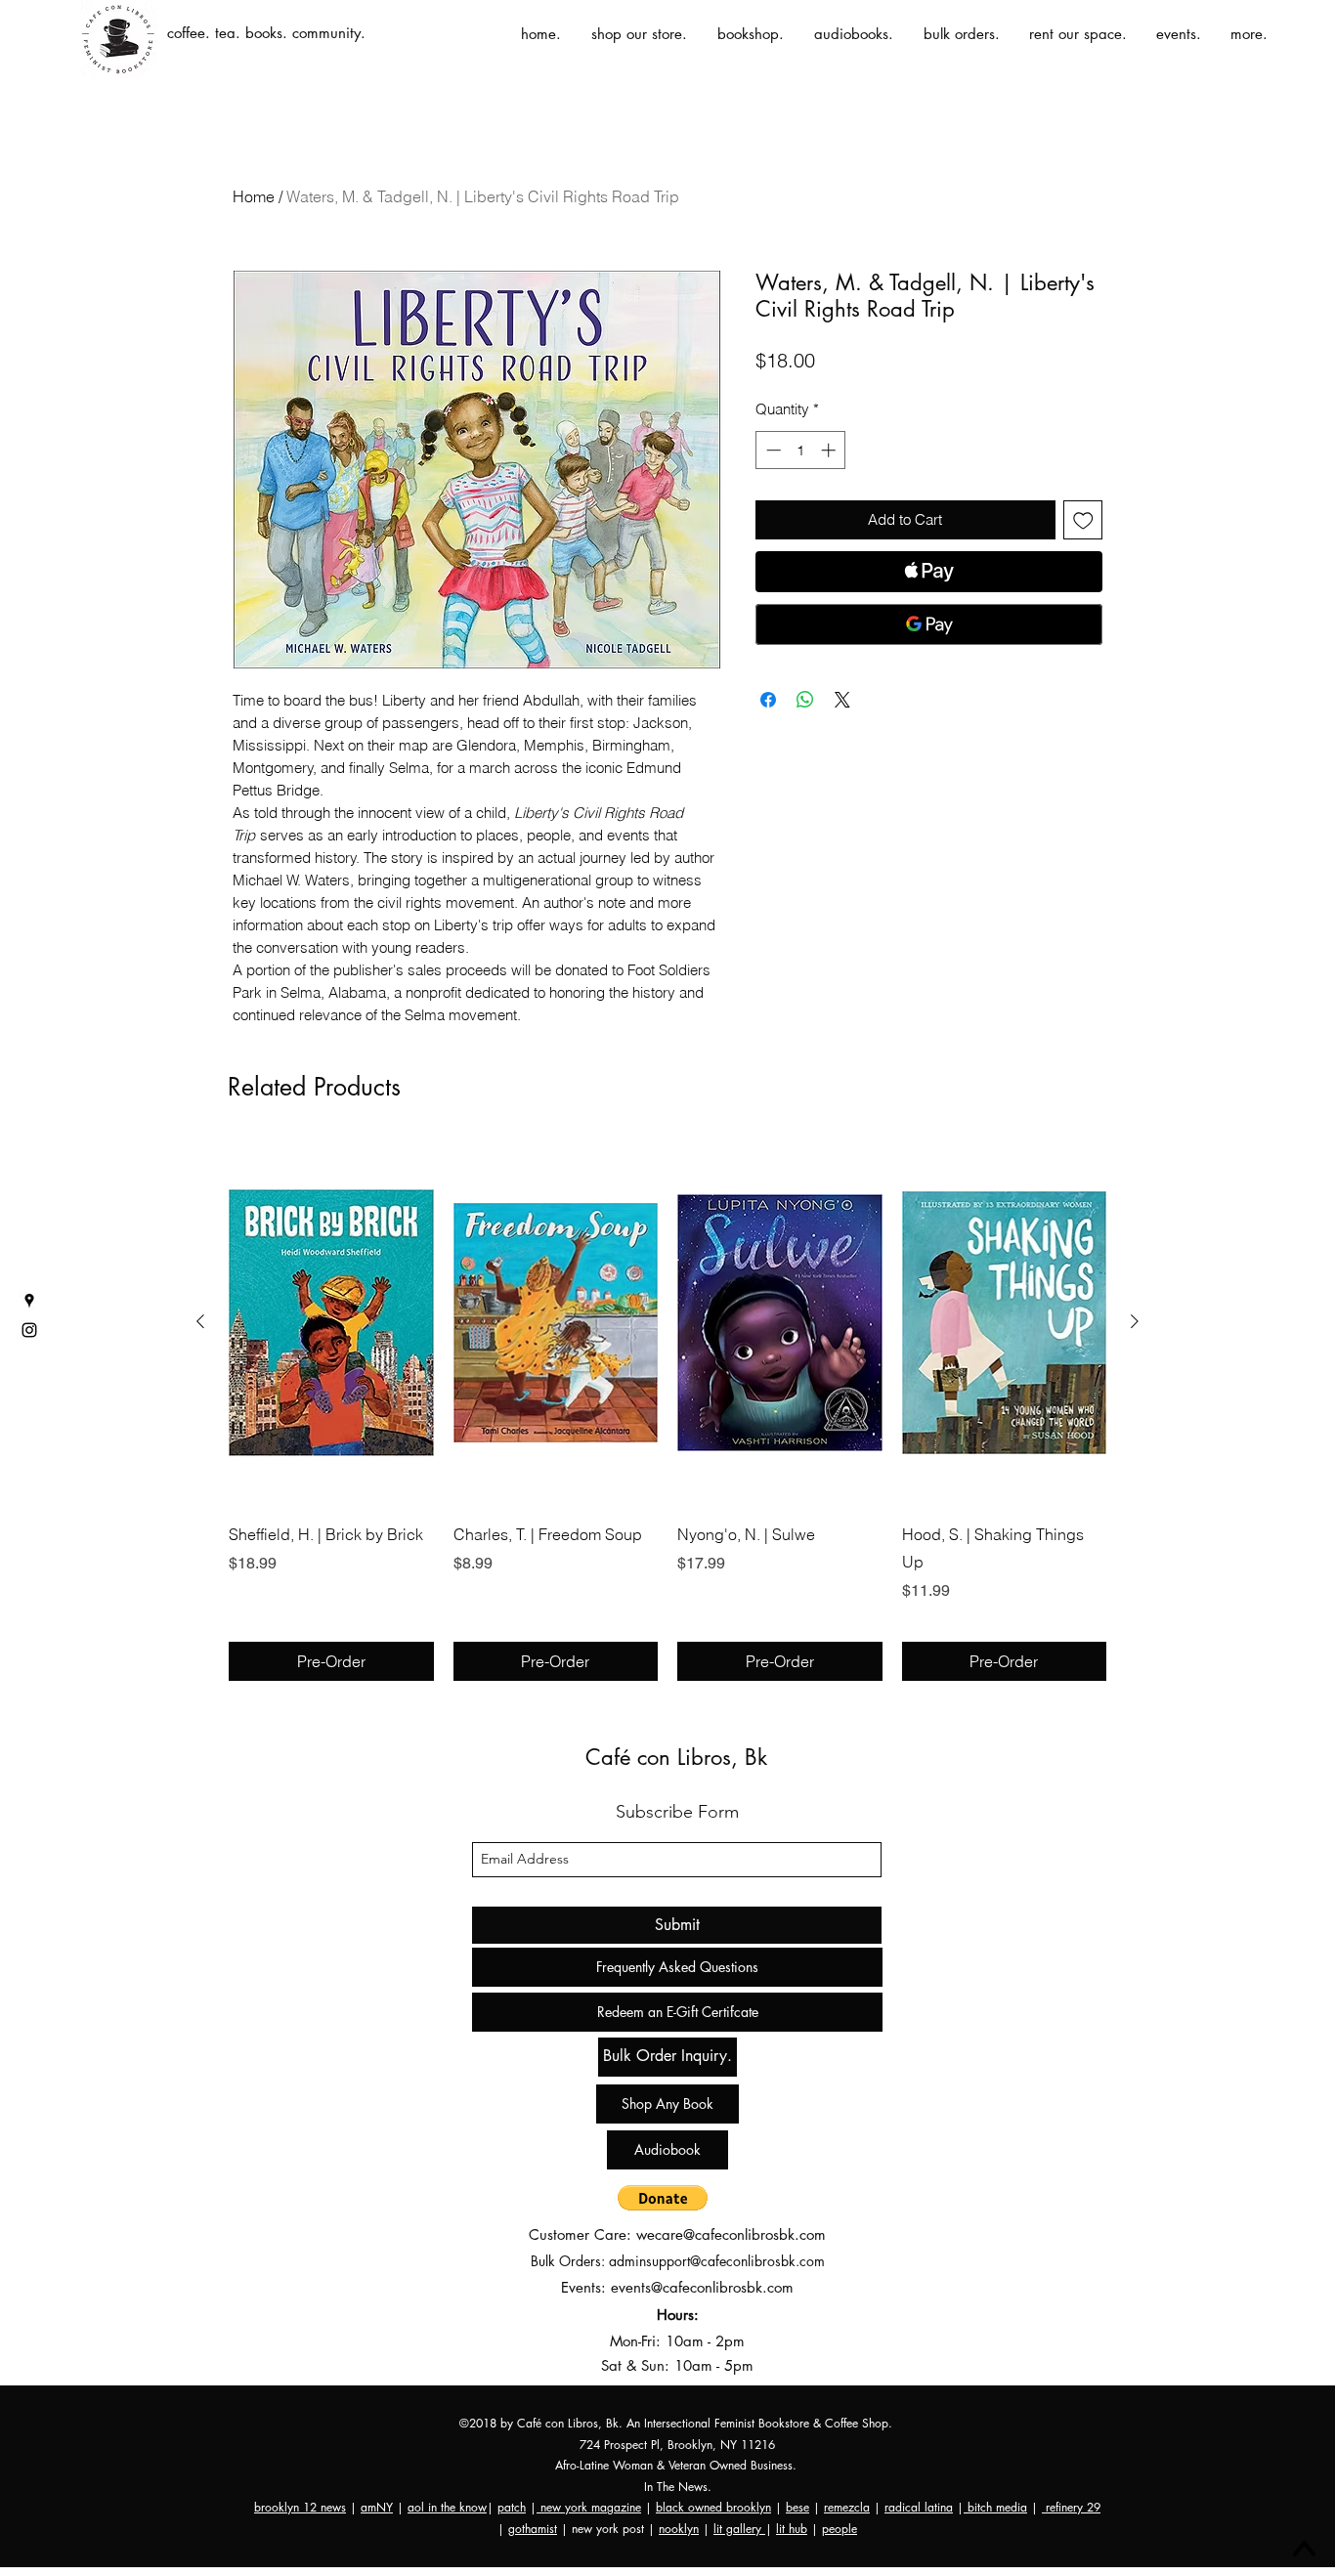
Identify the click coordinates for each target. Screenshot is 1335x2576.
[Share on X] (842, 700)
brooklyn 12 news (300, 2507)
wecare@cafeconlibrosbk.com (731, 2234)
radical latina (919, 2507)
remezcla (847, 2507)
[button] (663, 2198)
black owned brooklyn (713, 2507)
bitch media (995, 2507)
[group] (667, 1410)
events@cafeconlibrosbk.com (702, 2287)
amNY (377, 2507)
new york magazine (589, 2507)
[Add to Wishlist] (1083, 520)
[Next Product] (1135, 1321)
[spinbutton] (801, 450)
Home (254, 196)
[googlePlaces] (29, 1301)
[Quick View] (331, 1322)
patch (512, 2507)
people (840, 2529)
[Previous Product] (200, 1321)
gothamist (533, 2529)
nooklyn (679, 2529)
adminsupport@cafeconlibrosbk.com (717, 2261)
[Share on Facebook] (768, 700)
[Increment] (830, 450)
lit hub (792, 2529)
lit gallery (739, 2529)
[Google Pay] (929, 624)
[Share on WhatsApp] (805, 700)
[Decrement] (772, 450)
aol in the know (447, 2507)
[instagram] (29, 1330)
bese (797, 2507)
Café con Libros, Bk (676, 1757)
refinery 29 (1071, 2507)
